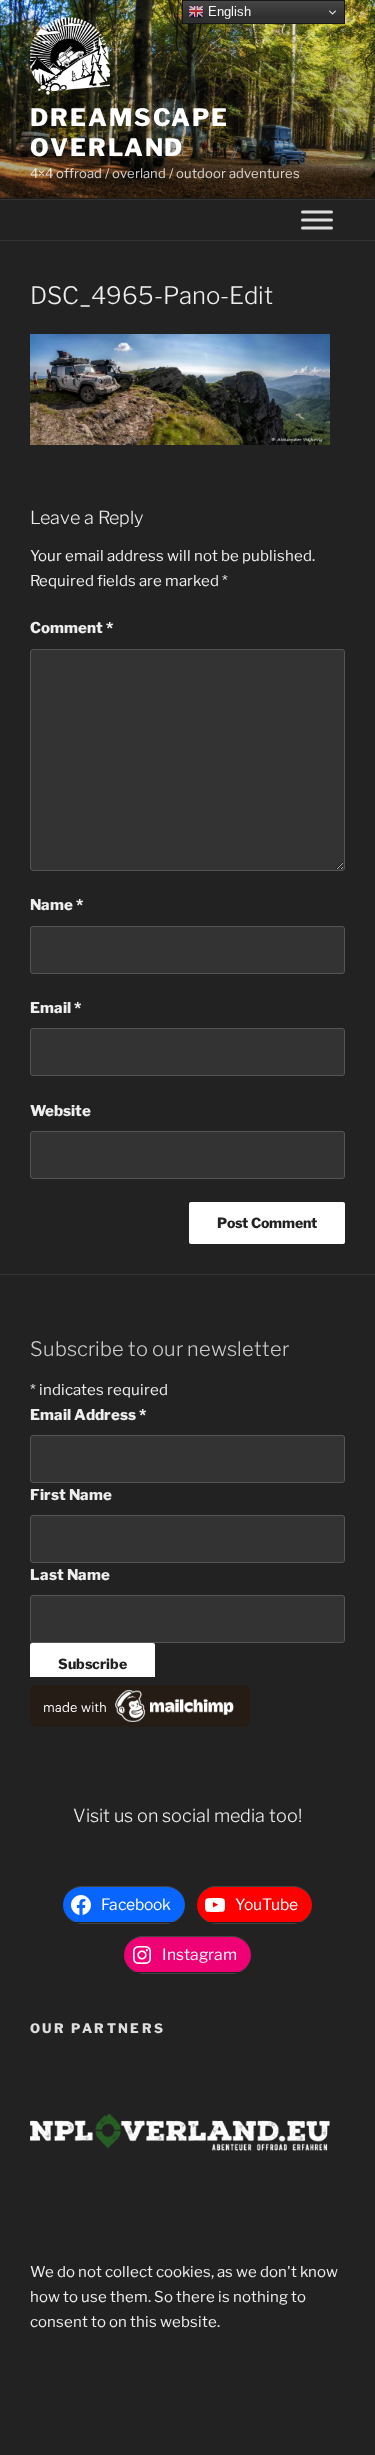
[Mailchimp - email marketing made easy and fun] (140, 1722)
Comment (71, 628)
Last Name (70, 1575)
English (227, 11)
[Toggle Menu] (317, 220)
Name (56, 905)
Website (60, 1111)
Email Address (88, 1415)
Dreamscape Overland (129, 132)
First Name (71, 1495)
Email (55, 1008)
